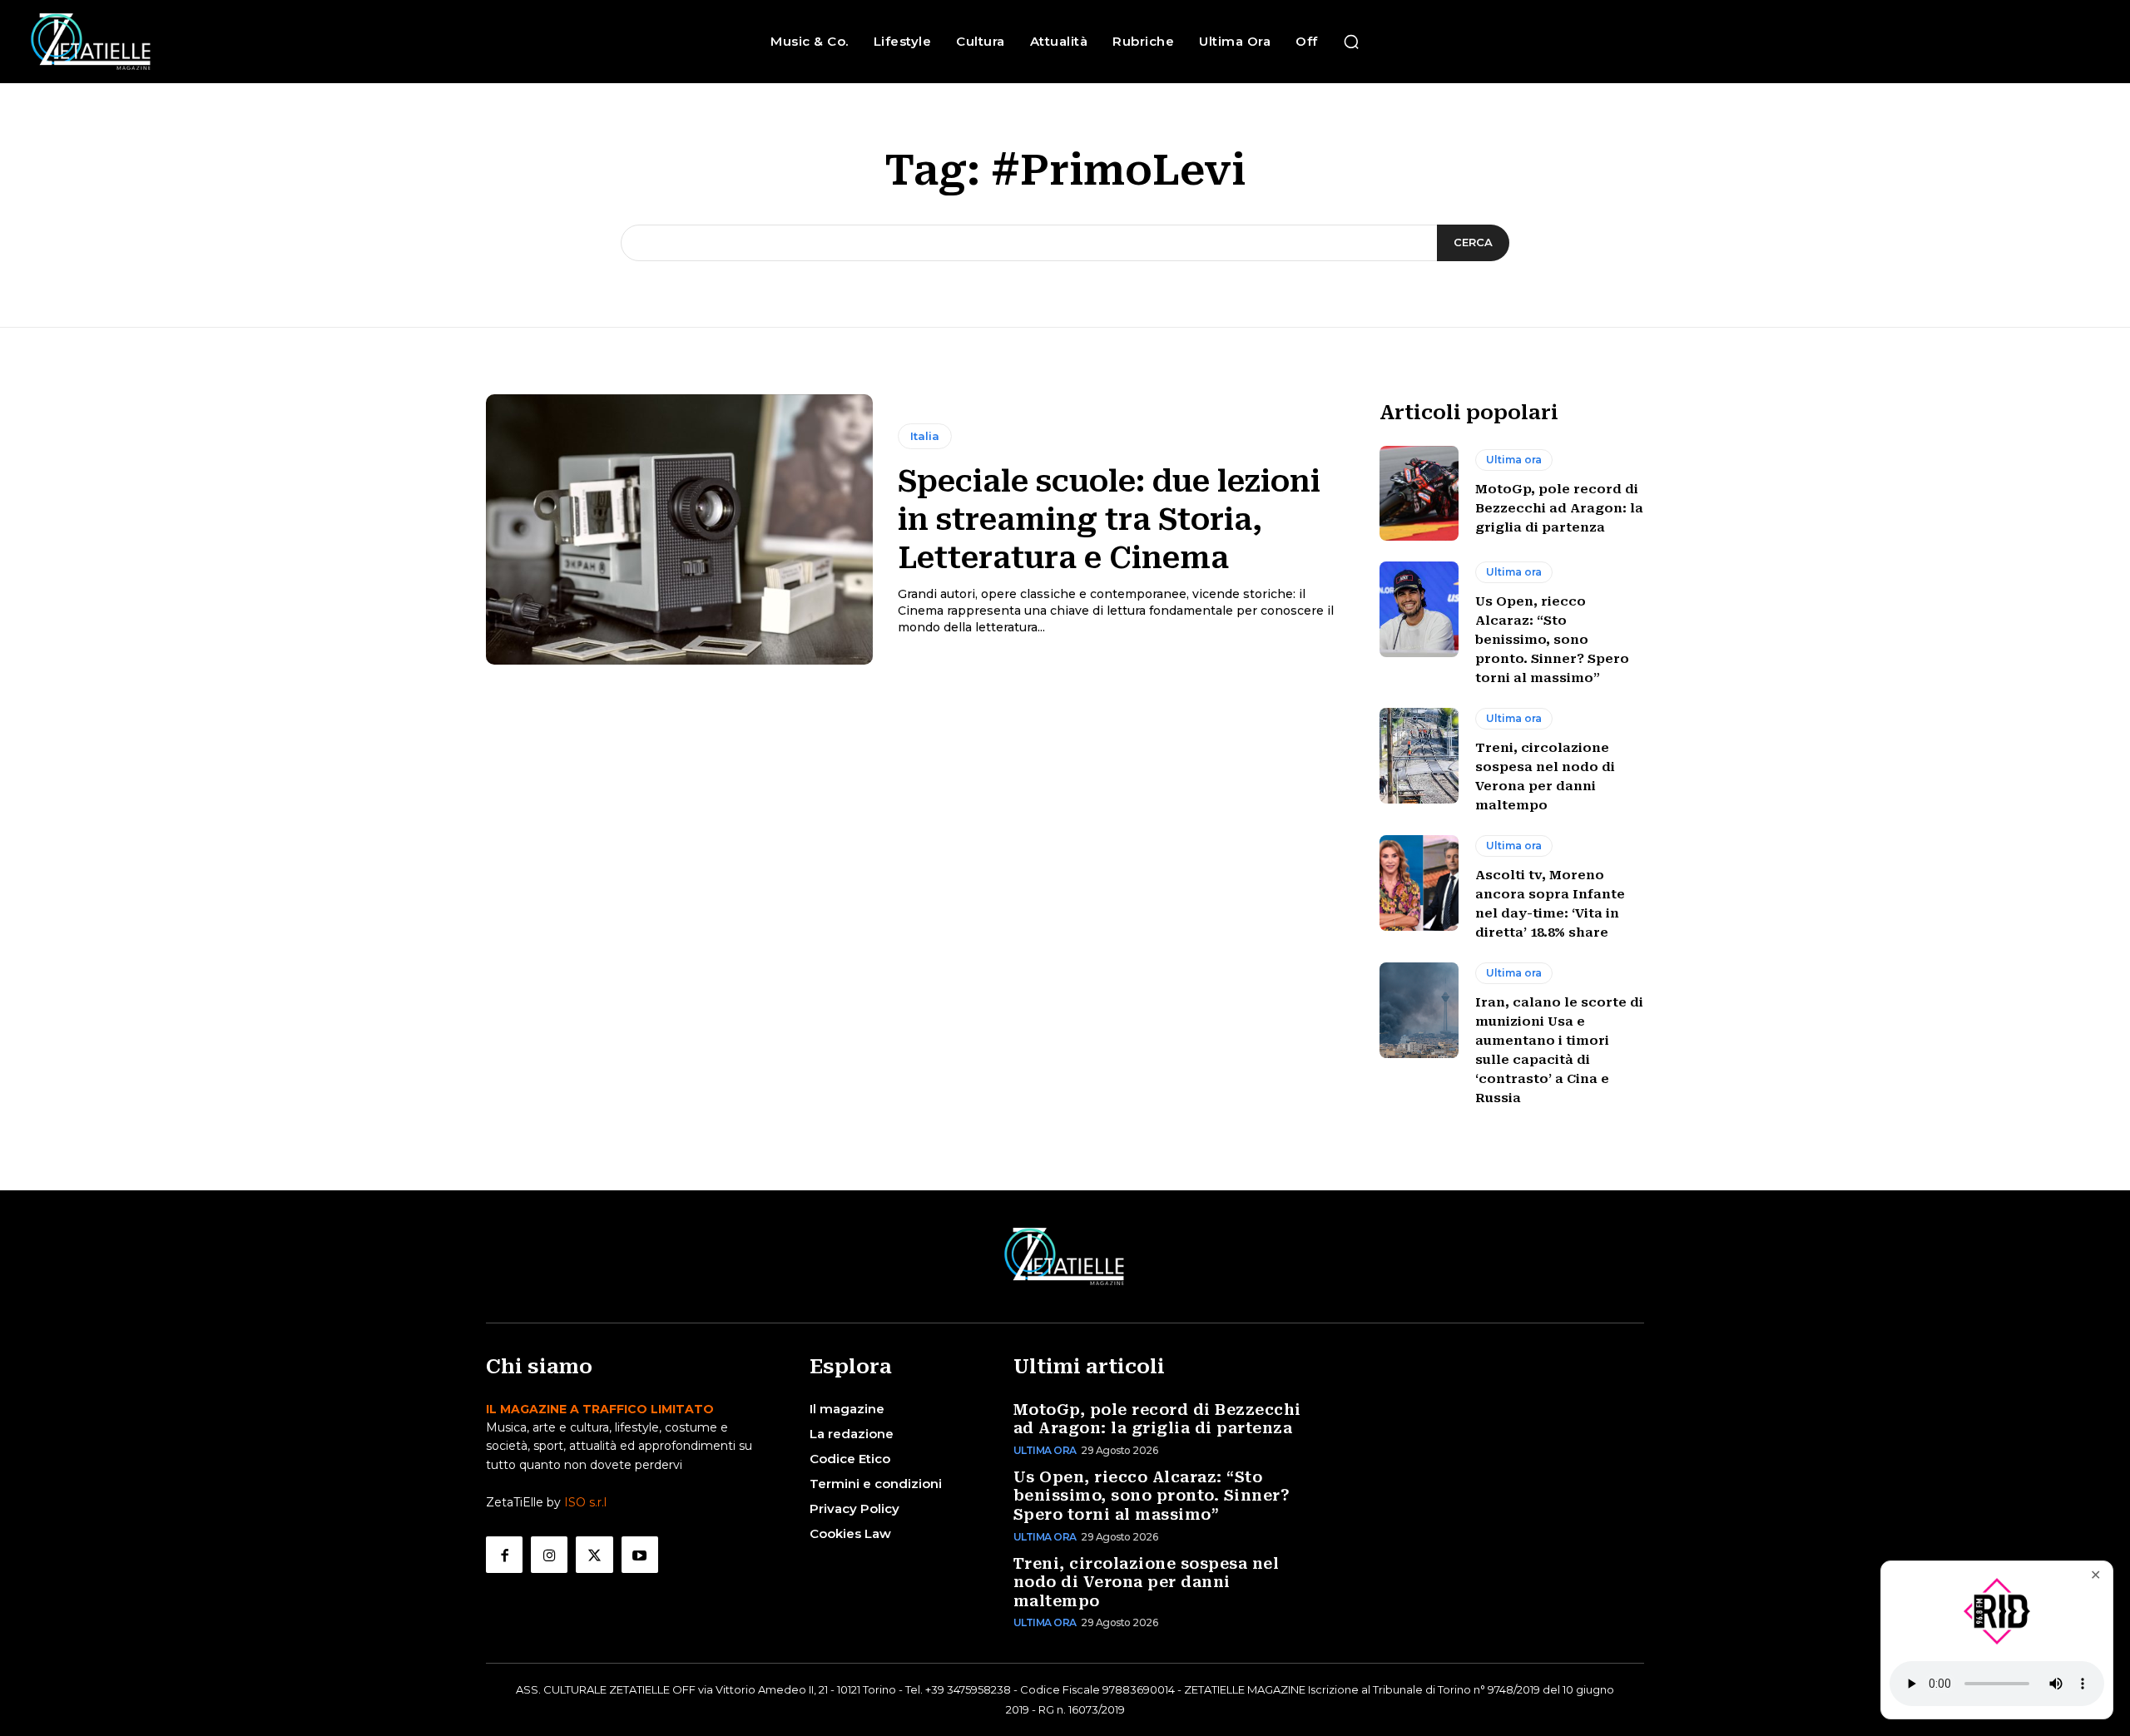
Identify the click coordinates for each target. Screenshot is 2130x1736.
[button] (1351, 42)
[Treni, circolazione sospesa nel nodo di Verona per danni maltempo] (1419, 755)
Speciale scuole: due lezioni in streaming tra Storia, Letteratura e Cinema (1109, 520)
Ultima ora (1514, 460)
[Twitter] (594, 1555)
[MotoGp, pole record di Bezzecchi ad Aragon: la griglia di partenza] (1419, 493)
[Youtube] (640, 1555)
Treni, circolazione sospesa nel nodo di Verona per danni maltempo (1147, 1582)
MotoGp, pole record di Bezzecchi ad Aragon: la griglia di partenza (1559, 508)
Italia (925, 436)
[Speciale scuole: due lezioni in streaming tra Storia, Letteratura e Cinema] (679, 530)
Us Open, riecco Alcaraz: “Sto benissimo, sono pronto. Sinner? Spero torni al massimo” (1552, 640)
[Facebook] (504, 1555)
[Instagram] (549, 1555)
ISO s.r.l (585, 1502)
